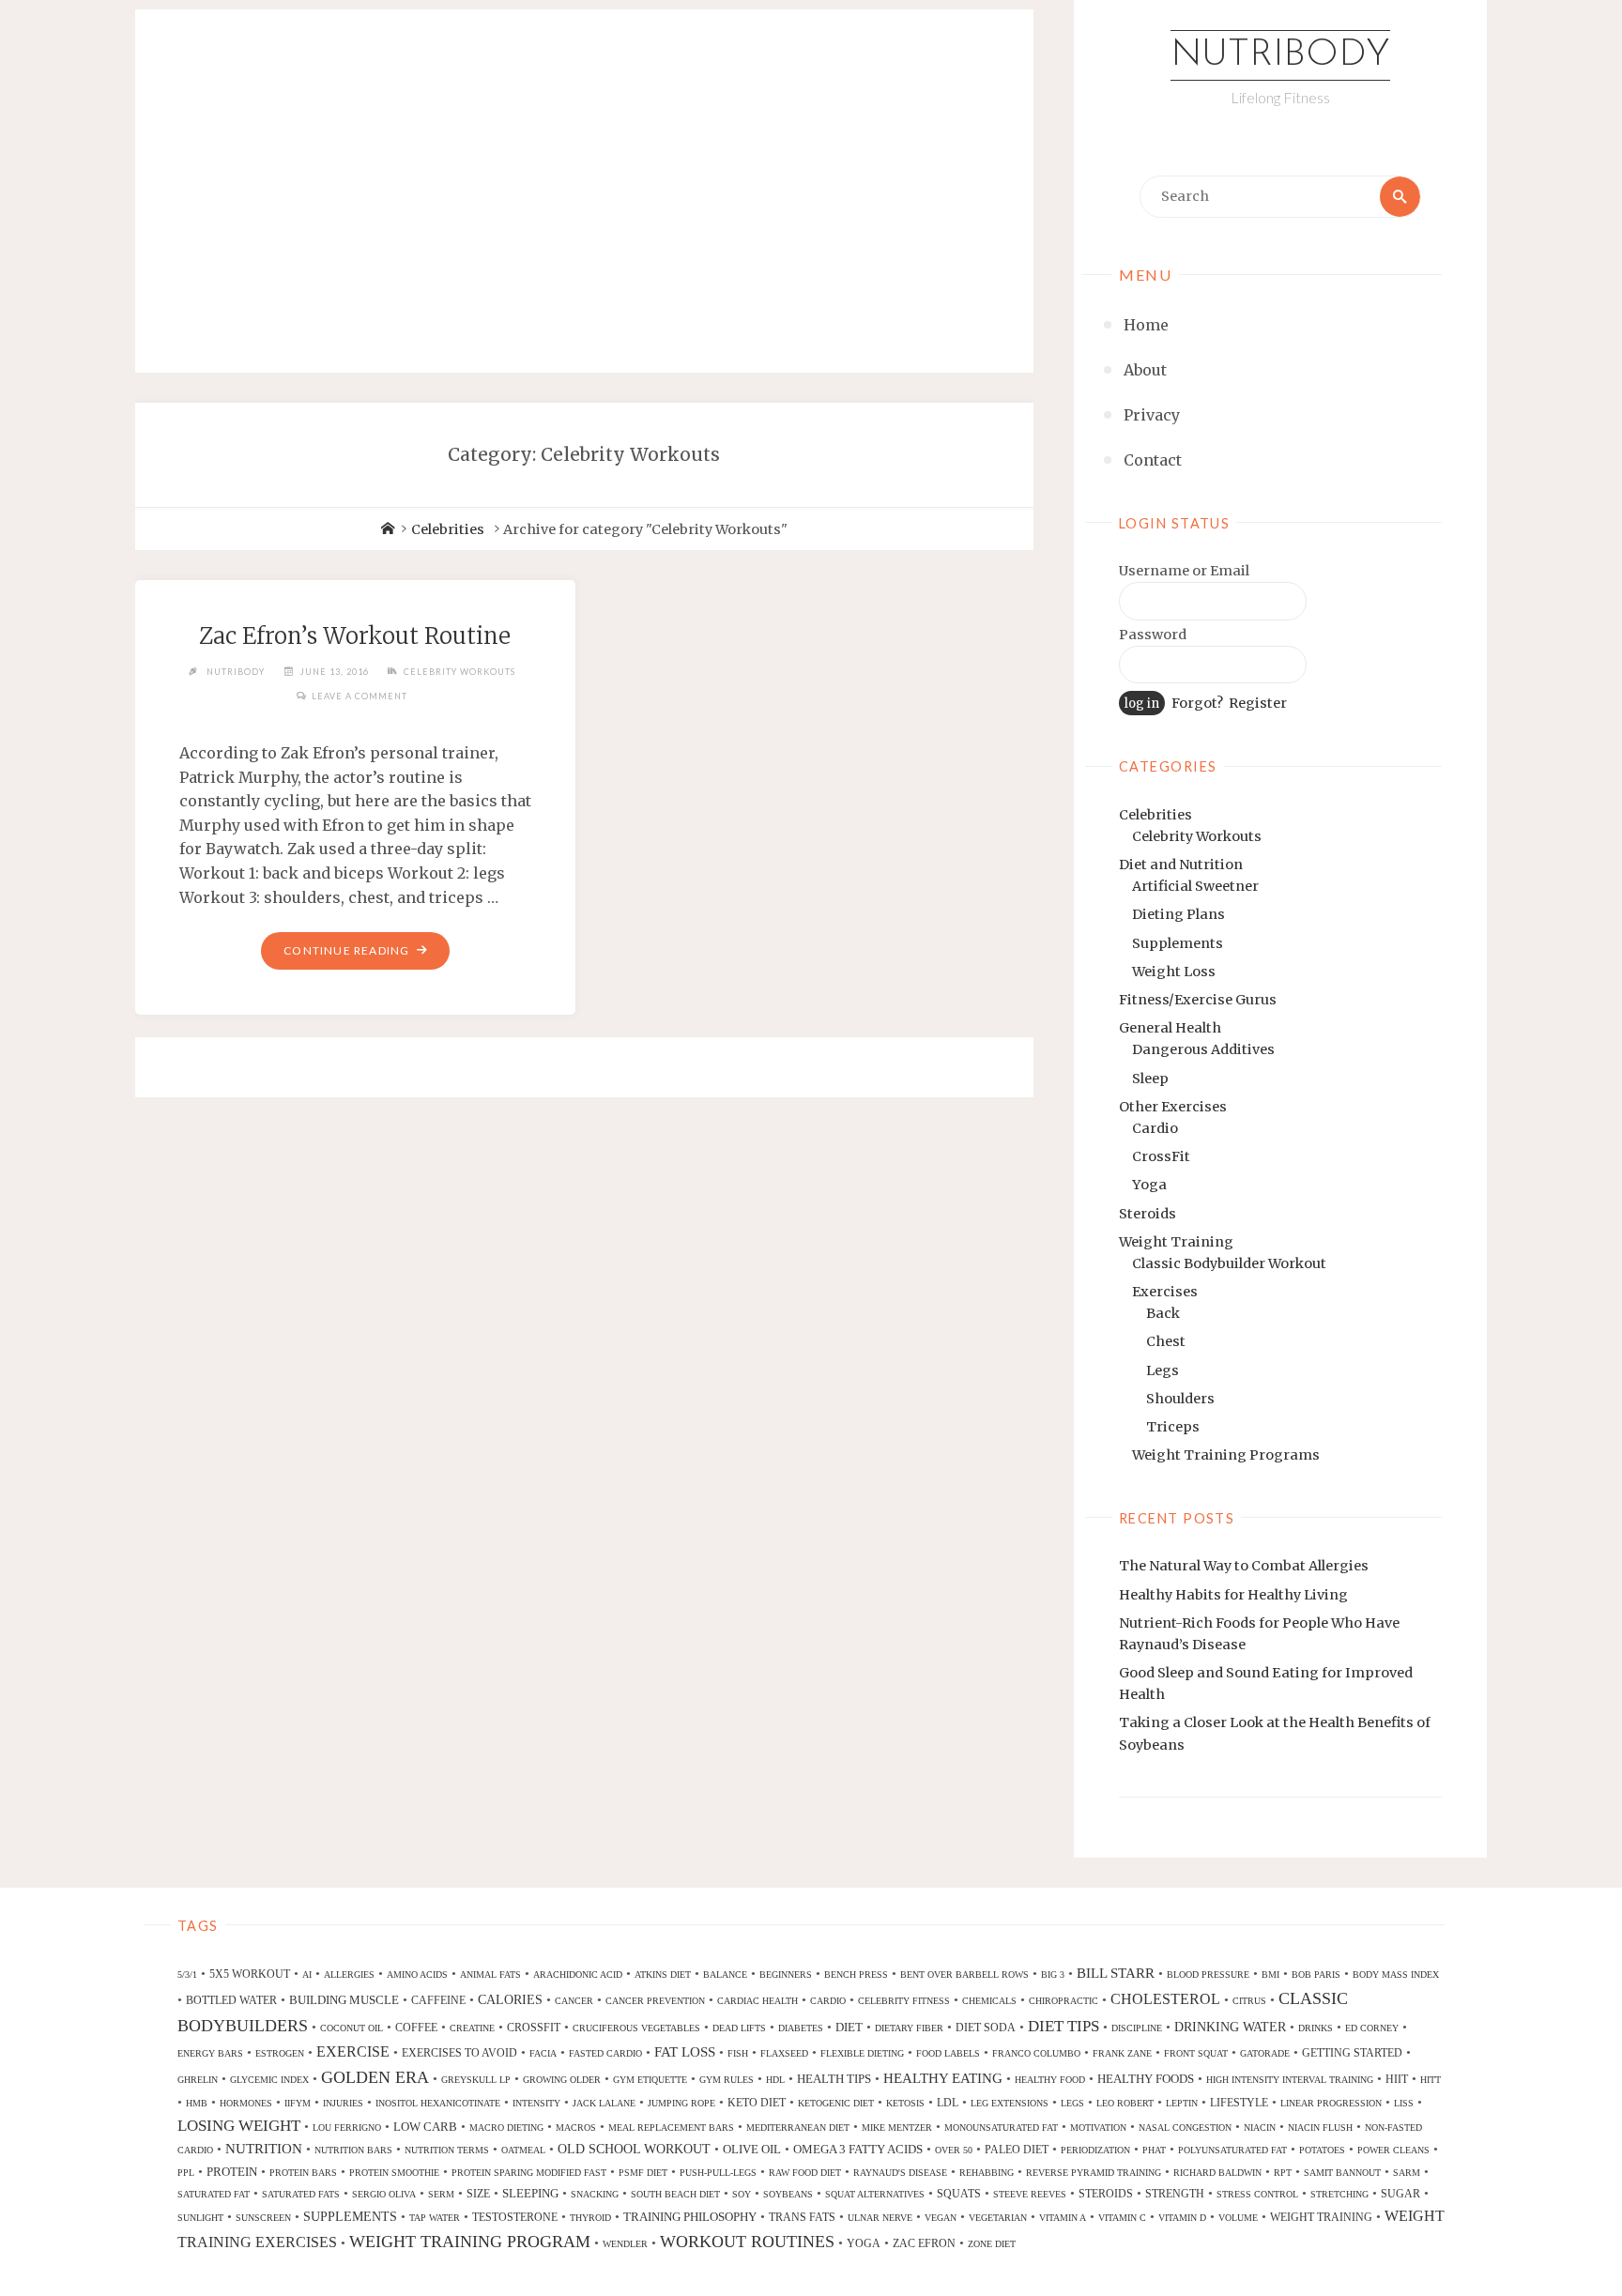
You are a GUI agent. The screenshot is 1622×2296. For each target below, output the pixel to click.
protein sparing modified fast (529, 2173)
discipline (1137, 2028)
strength (1175, 2194)
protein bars (303, 2173)
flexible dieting (862, 2053)
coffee (416, 2028)
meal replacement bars (671, 2128)
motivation (1098, 2128)
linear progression (1331, 2103)
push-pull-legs (718, 2173)
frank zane (1122, 2053)
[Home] (388, 529)
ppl (186, 2173)
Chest (1166, 1341)
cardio (828, 2001)
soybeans (788, 2194)
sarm (1407, 2173)
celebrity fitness (904, 2001)
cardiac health (757, 2001)
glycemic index (269, 2080)
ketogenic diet (836, 2103)
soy (742, 2194)
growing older (562, 2080)
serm (441, 2194)
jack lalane (604, 2103)
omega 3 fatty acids (858, 2149)
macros (576, 2128)
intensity (536, 2103)
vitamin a (1063, 2218)
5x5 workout (250, 1974)
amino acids (417, 1975)
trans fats (802, 2217)
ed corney (1372, 2028)
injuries (343, 2103)
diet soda (986, 2028)
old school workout (634, 2149)
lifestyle (1239, 2103)
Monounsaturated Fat (1001, 2128)
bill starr (1116, 1973)
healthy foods (1146, 2079)
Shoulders (1180, 1399)
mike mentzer (897, 2128)
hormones (246, 2103)
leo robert (1125, 2103)
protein (232, 2172)
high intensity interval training (1290, 2080)
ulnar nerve (880, 2218)
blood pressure (1208, 1975)
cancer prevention (655, 2001)
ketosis (905, 2103)
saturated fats (301, 2194)
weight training (1321, 2217)
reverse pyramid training (1094, 2173)
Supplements (1178, 943)
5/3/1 (187, 1975)
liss (1404, 2103)
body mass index (1396, 1975)
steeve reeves (1030, 2194)
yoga (864, 2243)
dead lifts (739, 2028)
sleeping (530, 2193)
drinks (1316, 2028)
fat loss (685, 2052)
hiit (1397, 2079)
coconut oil (352, 2028)
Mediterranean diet (798, 2128)
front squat (1196, 2053)
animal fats (490, 1975)
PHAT (1154, 2150)
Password (1153, 635)
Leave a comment (360, 696)
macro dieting (506, 2128)
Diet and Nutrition (1181, 865)
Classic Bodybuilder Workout (1229, 1263)
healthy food (1050, 2080)
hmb (197, 2103)
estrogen (280, 2053)
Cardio (1155, 1128)
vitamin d (1182, 2218)
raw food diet (805, 2173)
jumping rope (681, 2103)
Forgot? (1197, 703)
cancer (574, 2001)
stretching (1339, 2194)
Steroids (1148, 1214)
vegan (941, 2218)
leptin (1182, 2103)
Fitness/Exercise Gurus (1198, 1000)
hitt (1431, 2080)
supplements (350, 2216)
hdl (775, 2080)
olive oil (752, 2149)
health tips (834, 2079)
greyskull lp (476, 2080)
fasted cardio (605, 2053)
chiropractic (1063, 2001)
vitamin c (1122, 2218)
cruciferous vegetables (636, 2028)
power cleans (1393, 2150)
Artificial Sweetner (1195, 886)
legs (1072, 2103)
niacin (1260, 2128)
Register (1258, 703)
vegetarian (998, 2218)
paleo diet (1017, 2150)
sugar (1400, 2194)
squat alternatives (875, 2194)
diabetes (801, 2028)
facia (543, 2053)
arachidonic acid (578, 1975)
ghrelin (198, 2080)
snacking (595, 2194)
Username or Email (1184, 571)
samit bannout (1342, 2173)
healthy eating (943, 2078)
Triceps (1173, 1427)
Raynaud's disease (900, 2173)
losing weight (239, 2126)
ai (307, 1975)
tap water (435, 2218)
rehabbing (987, 2173)
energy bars (210, 2053)
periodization (1095, 2150)
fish (738, 2053)
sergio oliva (384, 2194)
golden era (375, 2077)
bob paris (1316, 1975)
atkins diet (663, 1975)
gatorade (1265, 2053)
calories (510, 1999)
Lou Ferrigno (347, 2128)
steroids (1106, 2194)
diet (849, 2027)
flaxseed (784, 2053)
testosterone (515, 2217)
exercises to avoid (459, 2053)
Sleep (1150, 1079)
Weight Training (1176, 1242)
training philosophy (690, 2217)
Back (1163, 1313)
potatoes (1322, 2150)
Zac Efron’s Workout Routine (355, 636)
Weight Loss (1174, 972)
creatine (472, 2028)
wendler (625, 2244)
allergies (349, 1975)
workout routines (747, 2242)
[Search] (1400, 197)
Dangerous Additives (1203, 1049)
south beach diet (675, 2194)
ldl (948, 2103)
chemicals (989, 2001)
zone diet (992, 2244)
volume (1238, 2218)
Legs (1163, 1370)
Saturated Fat (214, 2194)
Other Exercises (1173, 1107)
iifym (298, 2103)
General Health (1170, 1028)
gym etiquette (650, 2080)
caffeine (438, 2000)
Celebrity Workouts (1197, 836)
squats (959, 2194)
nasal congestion (1185, 2128)
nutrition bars (353, 2150)
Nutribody (1280, 55)
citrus (1249, 2001)
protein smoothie (394, 2173)
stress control (1257, 2194)
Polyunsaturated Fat (1232, 2150)
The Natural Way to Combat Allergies (1244, 1566)
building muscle (344, 2000)
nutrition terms (447, 2150)
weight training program (470, 2242)
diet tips (1063, 2026)
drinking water (1230, 2027)
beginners (786, 1975)
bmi (1270, 1975)
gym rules (727, 2080)
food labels (948, 2053)
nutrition (264, 2149)
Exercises (1165, 1292)
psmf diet (643, 2173)
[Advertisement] (584, 171)
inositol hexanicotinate (438, 2103)
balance (725, 1975)
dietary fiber (909, 2028)
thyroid (590, 2218)
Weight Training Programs (1226, 1455)
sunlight (200, 2218)
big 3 (1053, 1975)
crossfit (534, 2028)
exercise (353, 2051)
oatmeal (523, 2150)
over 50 (954, 2150)
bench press (856, 1975)
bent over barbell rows (964, 1975)
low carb (425, 2127)
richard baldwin (1217, 2173)
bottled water (231, 2000)
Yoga (1149, 1185)
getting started (1352, 2053)
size (478, 2194)
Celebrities (1155, 815)
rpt (1283, 2173)
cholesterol (1165, 1999)
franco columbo (1036, 2053)
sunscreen (263, 2218)
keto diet (757, 2103)
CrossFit (1161, 1156)
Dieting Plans (1178, 914)
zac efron (924, 2243)
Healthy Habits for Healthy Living (1233, 1595)
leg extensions (1010, 2103)
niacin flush (1320, 2128)
